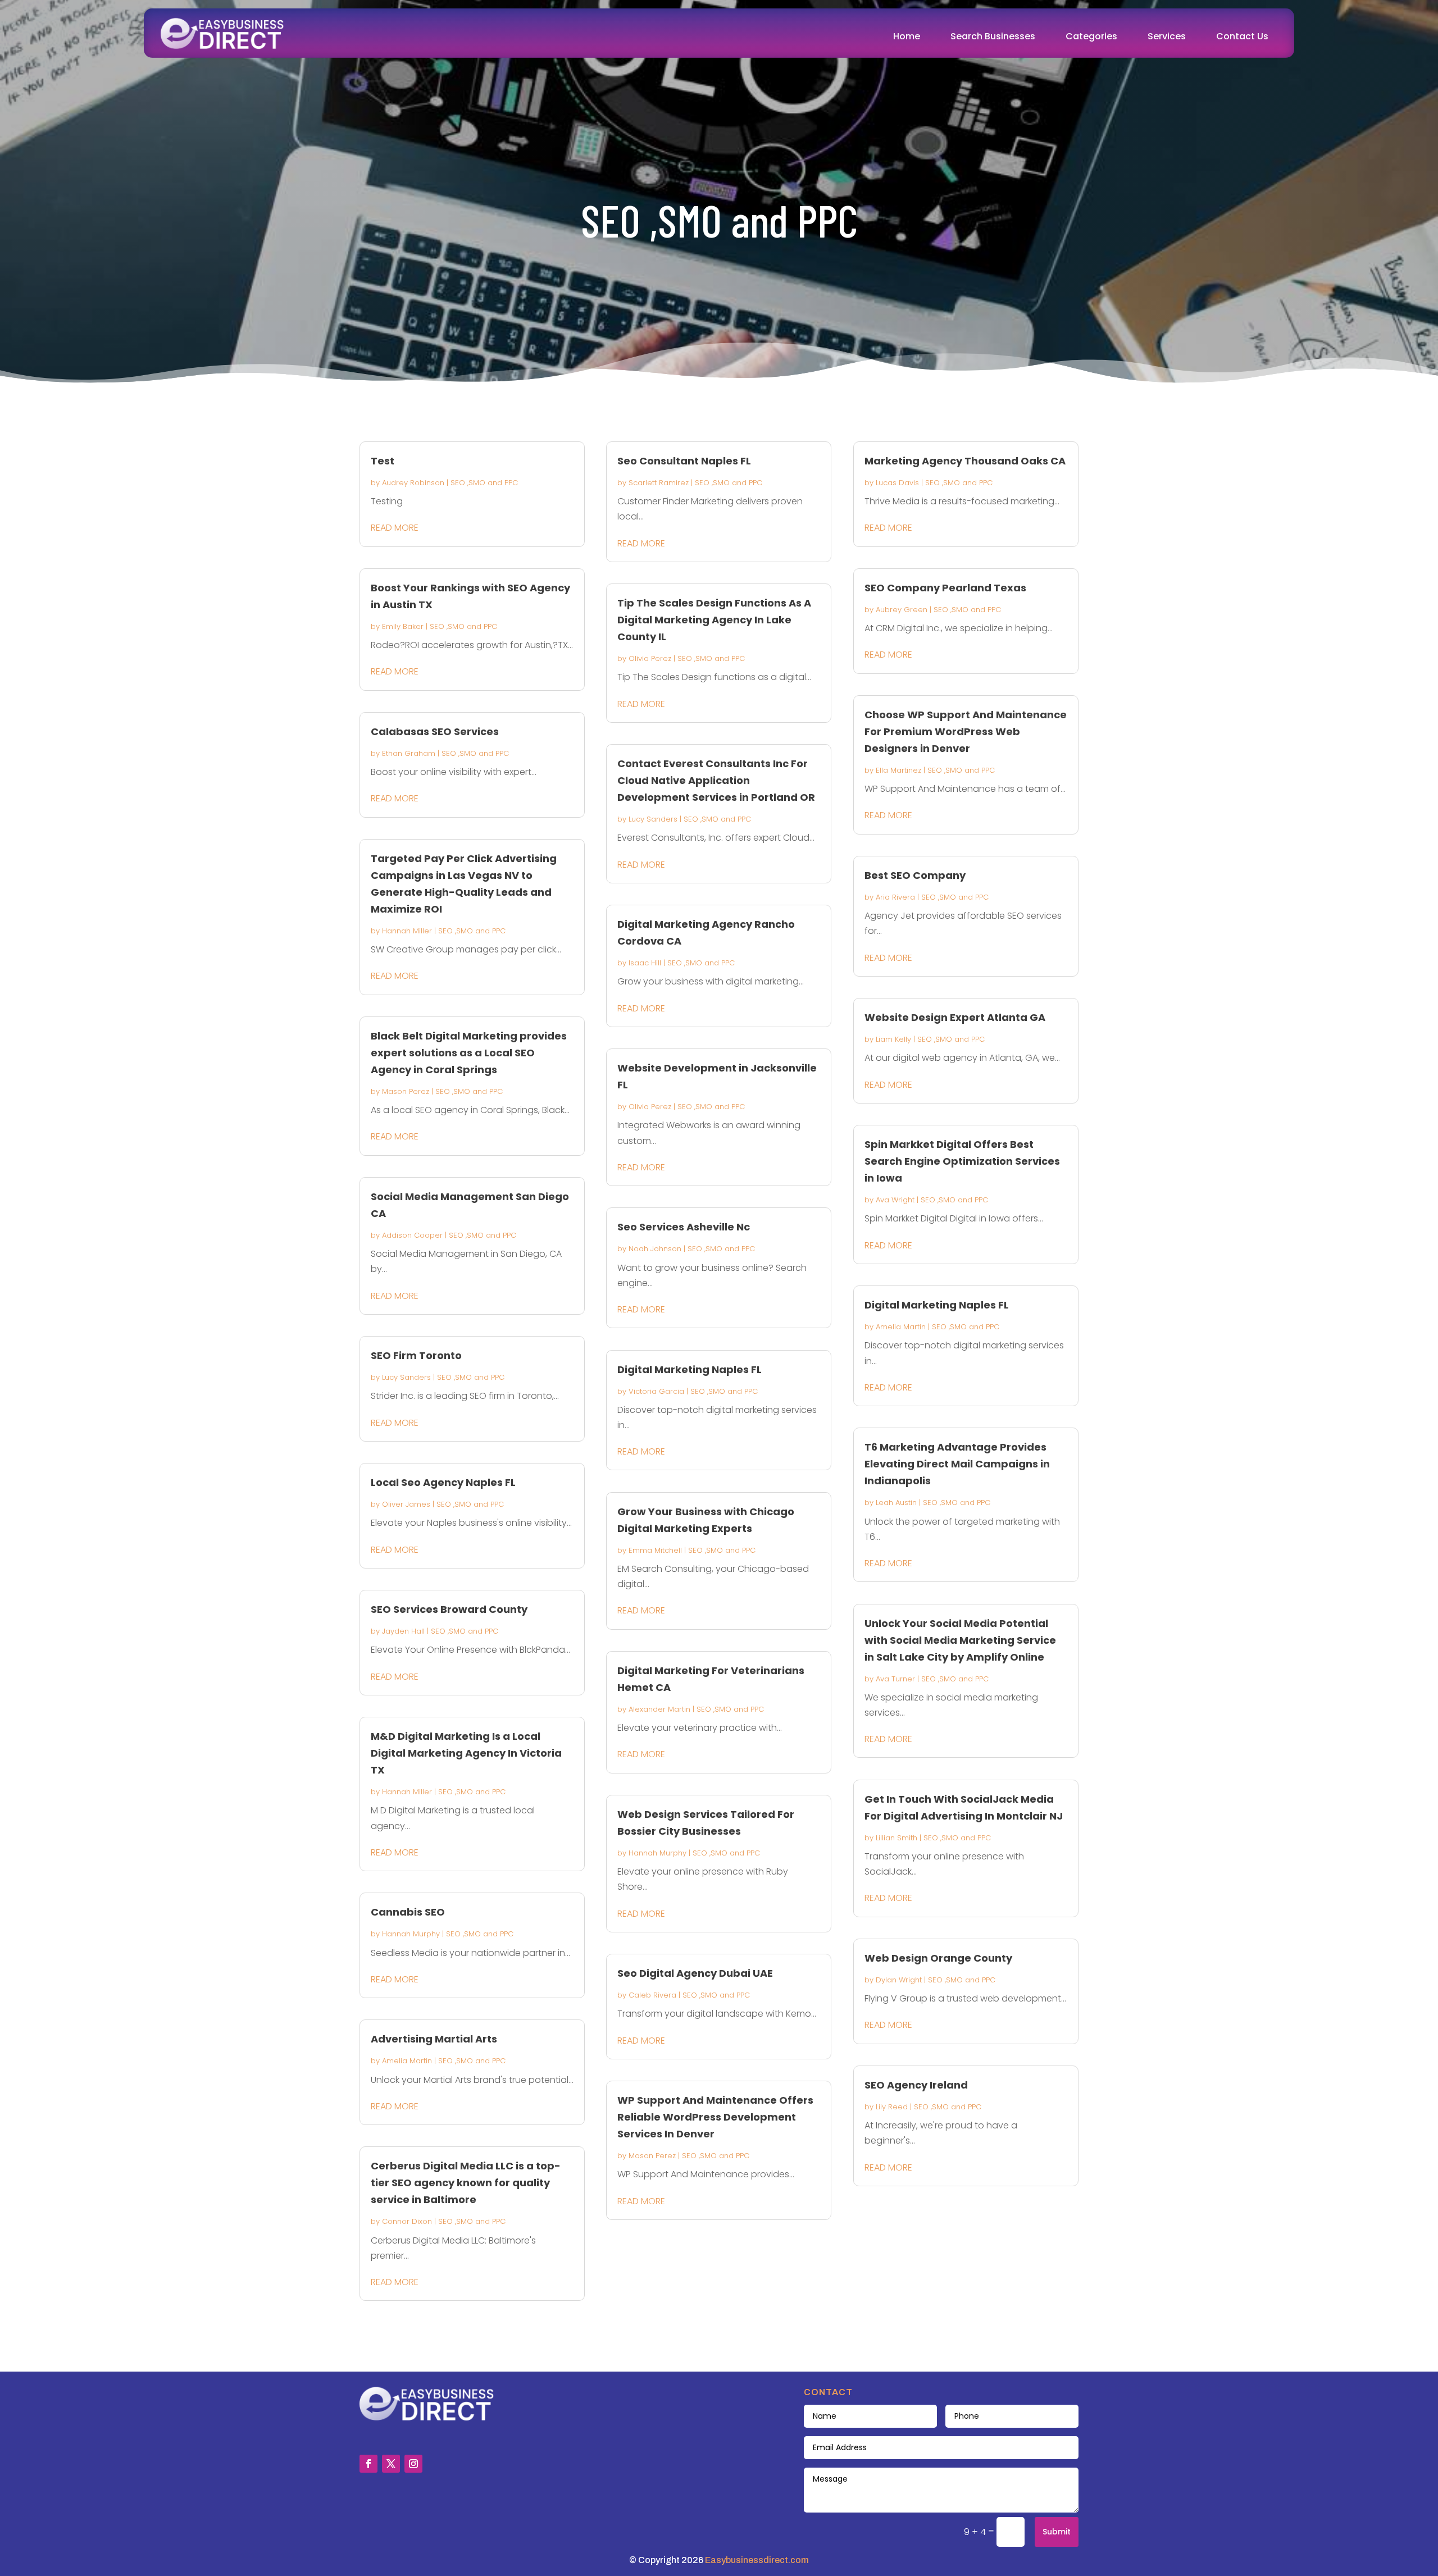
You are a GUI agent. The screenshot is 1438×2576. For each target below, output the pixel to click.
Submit (1057, 2532)
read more (395, 528)
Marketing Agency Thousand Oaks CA (965, 461)
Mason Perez (406, 1091)
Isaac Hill (645, 963)
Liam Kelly (893, 1039)
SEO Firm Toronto (416, 1355)
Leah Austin (896, 1503)
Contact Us (1242, 36)
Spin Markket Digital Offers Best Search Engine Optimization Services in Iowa (962, 1161)
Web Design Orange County (938, 1958)
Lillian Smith (897, 1838)
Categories (1091, 36)
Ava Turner (895, 1679)
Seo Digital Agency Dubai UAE (695, 1973)
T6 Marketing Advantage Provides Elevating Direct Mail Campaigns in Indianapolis (957, 1464)
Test (383, 461)
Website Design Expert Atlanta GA (955, 1017)
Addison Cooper (412, 1235)
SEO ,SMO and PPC (484, 483)
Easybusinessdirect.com (757, 2560)
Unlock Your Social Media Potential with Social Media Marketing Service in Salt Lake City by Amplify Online (960, 1640)
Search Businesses (993, 36)
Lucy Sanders (406, 1377)
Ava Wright (895, 1200)
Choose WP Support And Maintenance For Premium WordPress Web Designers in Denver (966, 731)
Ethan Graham (409, 753)
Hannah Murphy (411, 1934)
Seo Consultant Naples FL (684, 461)
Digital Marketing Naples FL (690, 1369)
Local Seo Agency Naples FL (443, 1482)
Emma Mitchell (655, 1550)
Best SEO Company (915, 875)
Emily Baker (403, 626)
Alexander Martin (659, 1709)
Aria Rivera (895, 897)
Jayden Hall (403, 1631)
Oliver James (406, 1504)
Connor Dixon (407, 2221)
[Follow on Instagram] (413, 2464)
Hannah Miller (407, 931)
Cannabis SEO (408, 1912)
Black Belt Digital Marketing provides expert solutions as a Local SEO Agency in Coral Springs (469, 1053)
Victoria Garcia (656, 1391)
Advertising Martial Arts (434, 2039)
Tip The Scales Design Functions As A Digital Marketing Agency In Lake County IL (714, 620)
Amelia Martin (407, 2061)
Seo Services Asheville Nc (684, 1227)
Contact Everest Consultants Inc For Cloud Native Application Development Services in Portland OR (716, 780)
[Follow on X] (391, 2464)
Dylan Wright (899, 1980)
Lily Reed (892, 2107)
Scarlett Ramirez (659, 483)
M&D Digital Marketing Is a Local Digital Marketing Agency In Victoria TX (466, 1753)
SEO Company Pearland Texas (945, 588)
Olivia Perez (650, 658)
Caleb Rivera (652, 1995)
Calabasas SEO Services (435, 731)
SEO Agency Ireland (916, 2085)
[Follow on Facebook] (368, 2464)
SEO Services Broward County (449, 1609)
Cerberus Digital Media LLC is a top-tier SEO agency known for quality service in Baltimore (466, 2183)
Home (907, 36)
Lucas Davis (897, 483)
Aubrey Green (902, 610)
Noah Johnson (655, 1249)
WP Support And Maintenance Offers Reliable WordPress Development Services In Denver (715, 2117)
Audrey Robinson (413, 483)
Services (1167, 36)
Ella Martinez (898, 770)
